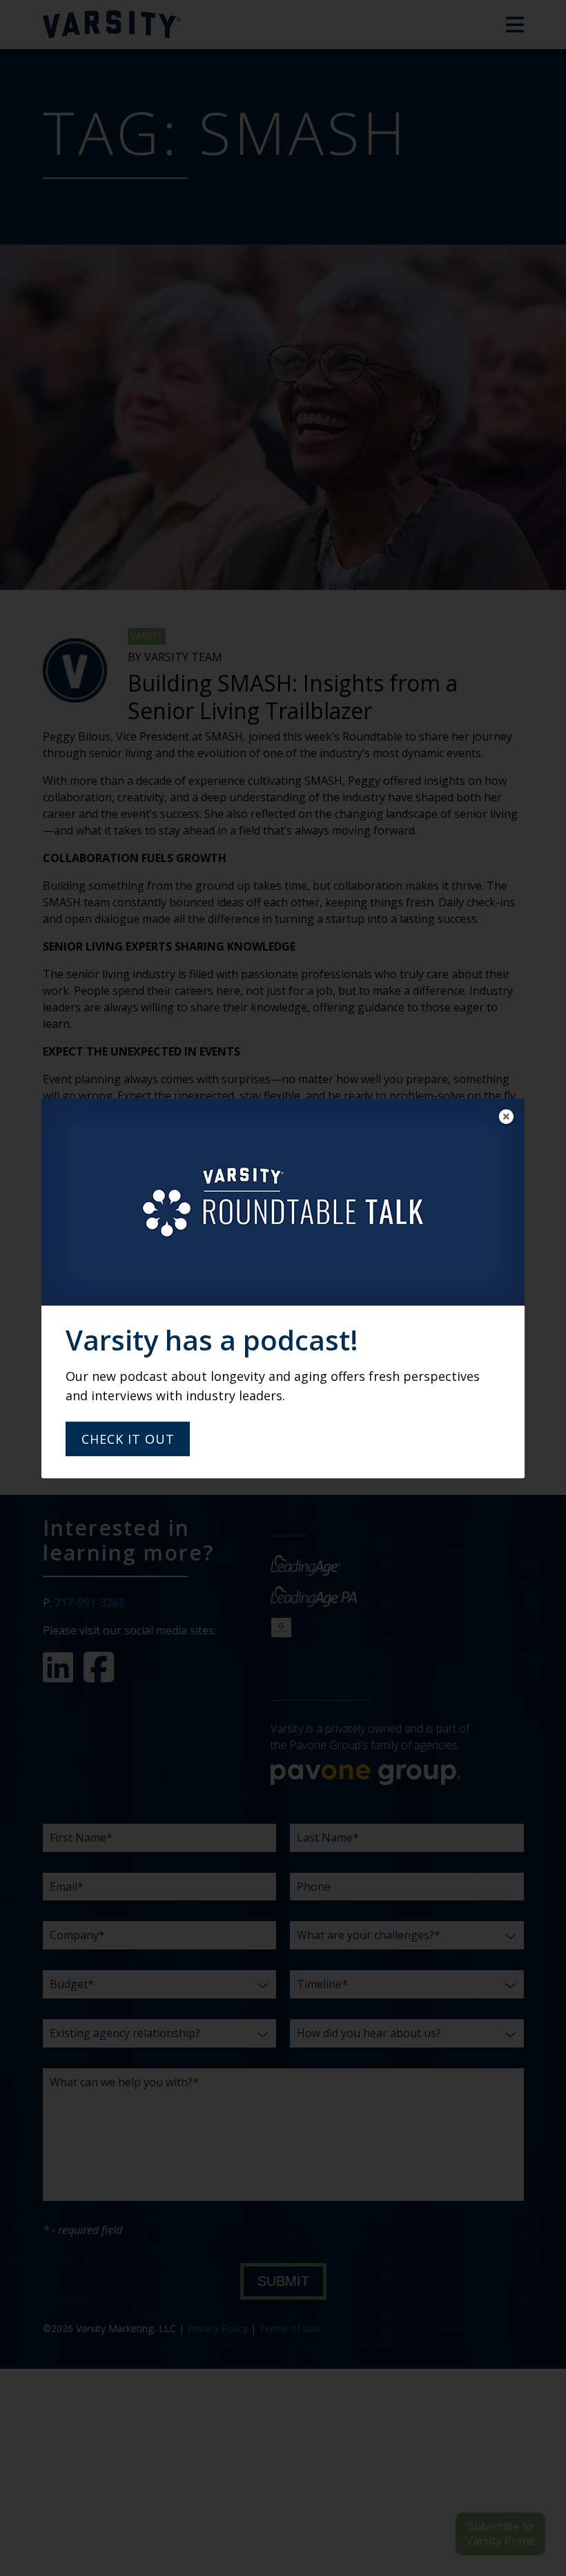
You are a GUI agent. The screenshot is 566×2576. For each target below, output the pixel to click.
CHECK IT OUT (128, 1439)
